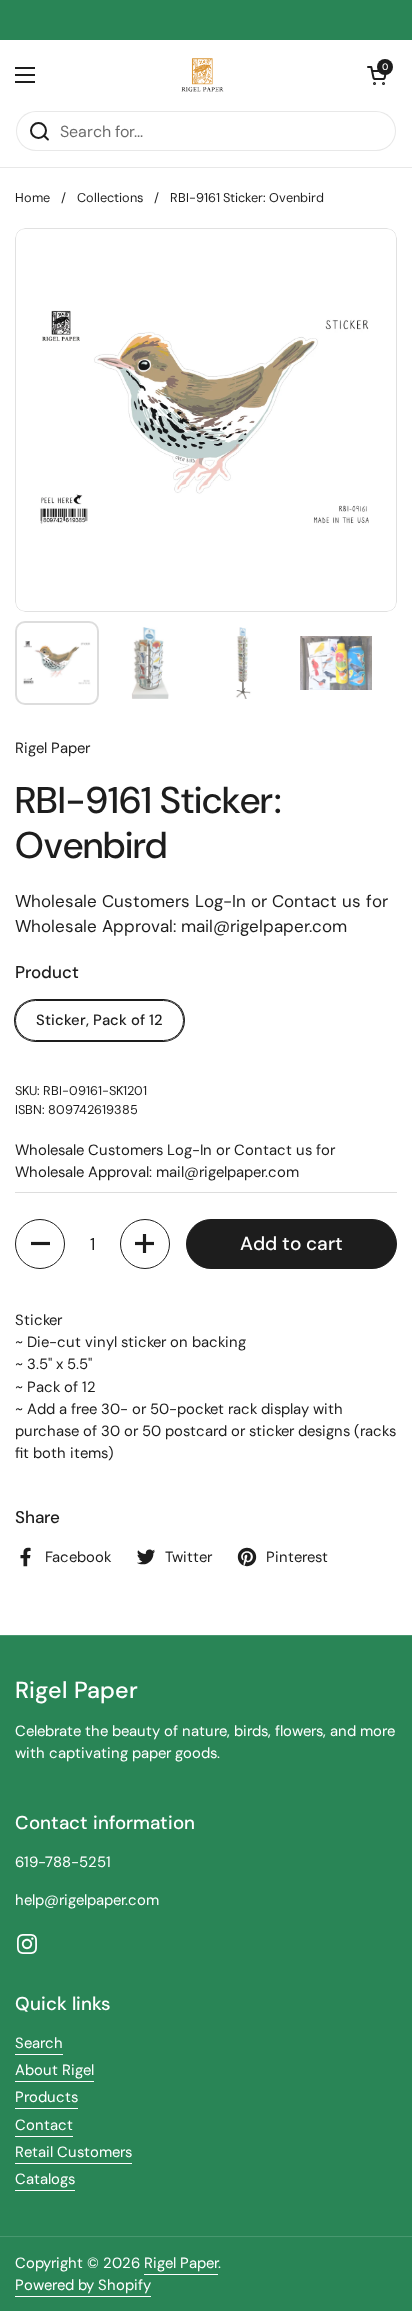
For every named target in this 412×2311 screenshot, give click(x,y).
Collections (110, 197)
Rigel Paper (181, 2263)
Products (46, 2097)
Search (39, 2043)
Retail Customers (73, 2152)
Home (32, 197)
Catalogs (45, 2179)
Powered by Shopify (83, 2285)
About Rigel (54, 2070)
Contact (44, 2125)
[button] (377, 75)
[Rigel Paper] (201, 75)
